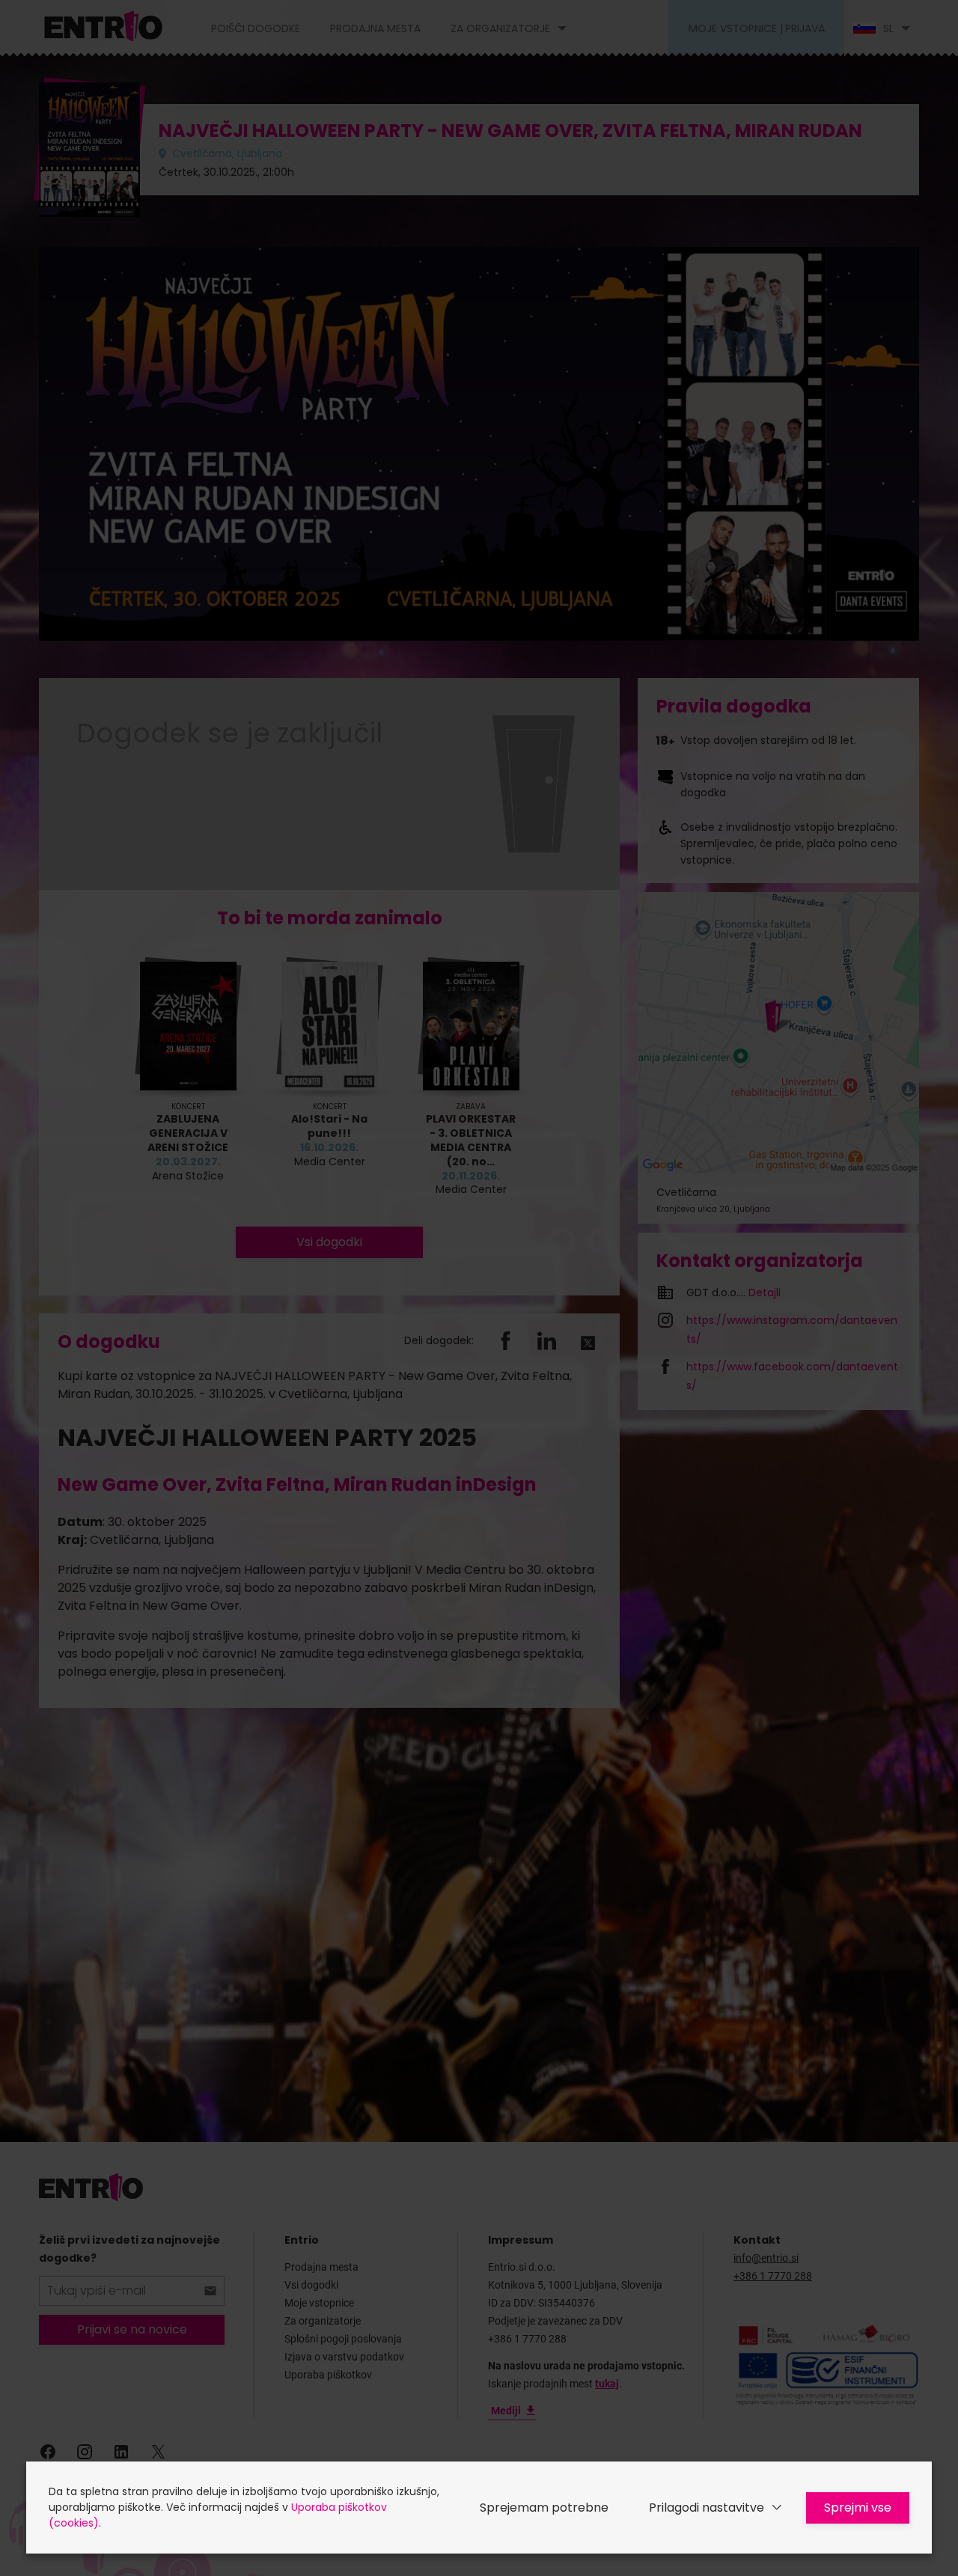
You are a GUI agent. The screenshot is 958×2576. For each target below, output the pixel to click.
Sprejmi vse (858, 2508)
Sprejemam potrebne (544, 2508)
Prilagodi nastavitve (707, 2508)
